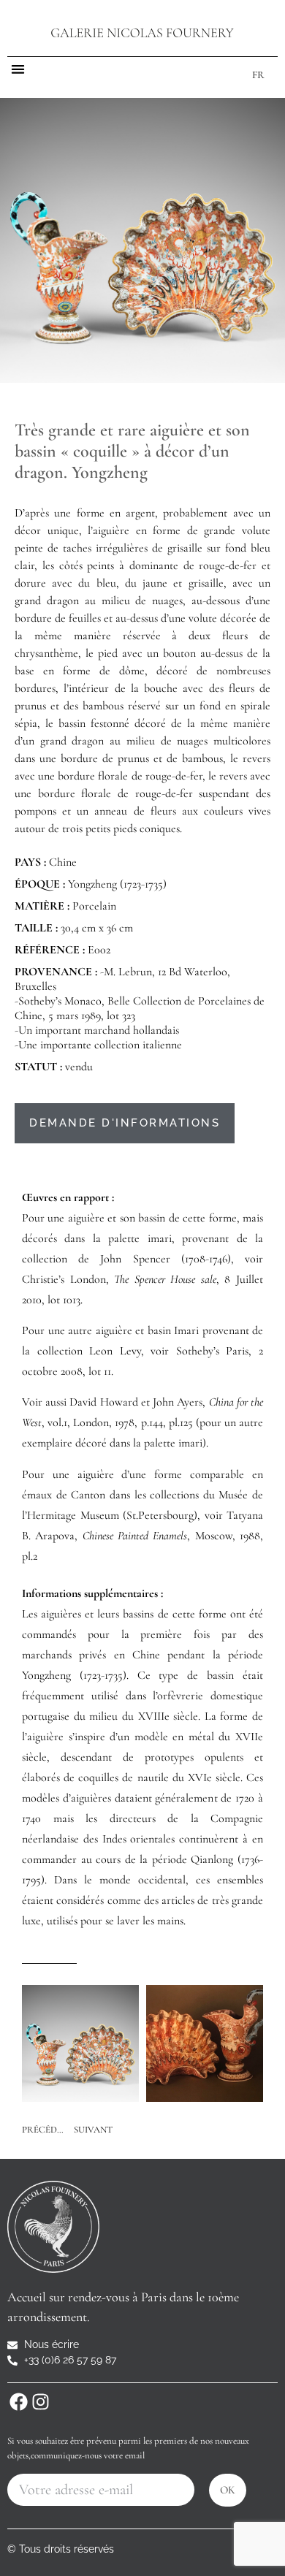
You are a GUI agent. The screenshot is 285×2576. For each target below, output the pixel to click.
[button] (18, 69)
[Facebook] (18, 2401)
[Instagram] (40, 2401)
